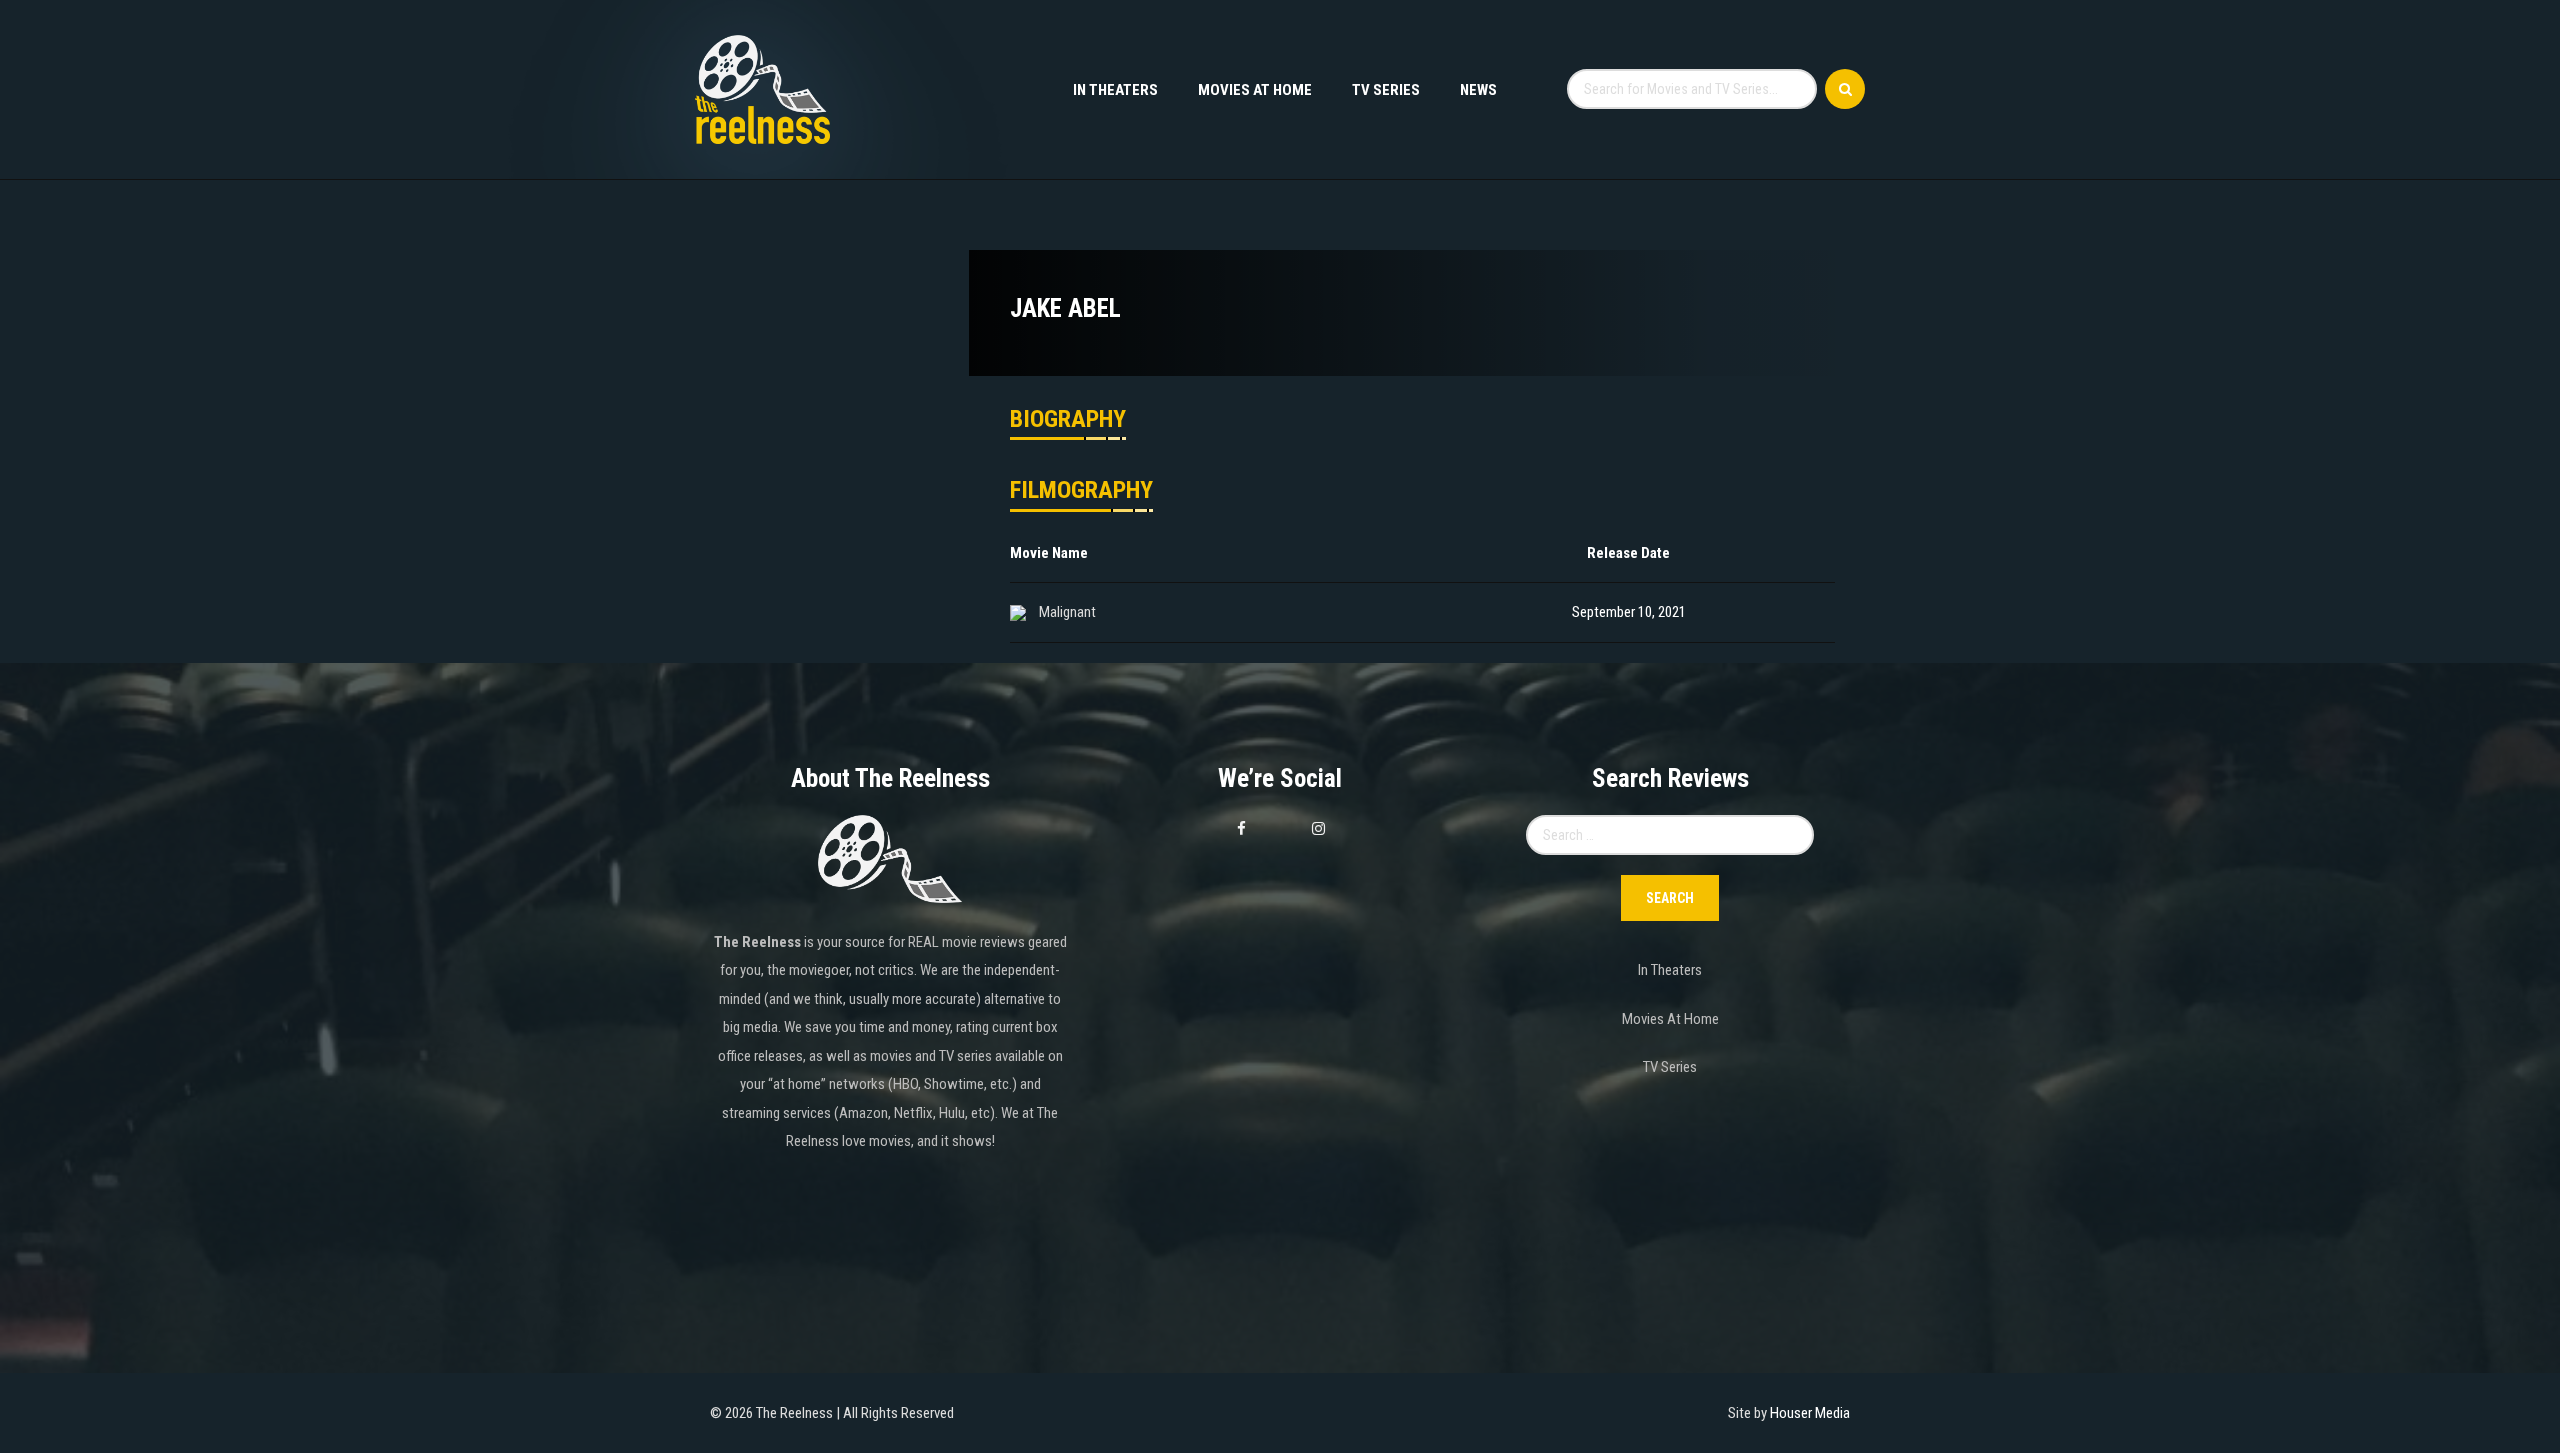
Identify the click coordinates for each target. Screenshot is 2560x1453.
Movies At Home (1255, 90)
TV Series (1386, 90)
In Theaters (1115, 90)
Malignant (1067, 612)
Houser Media (1810, 1413)
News (1478, 90)
